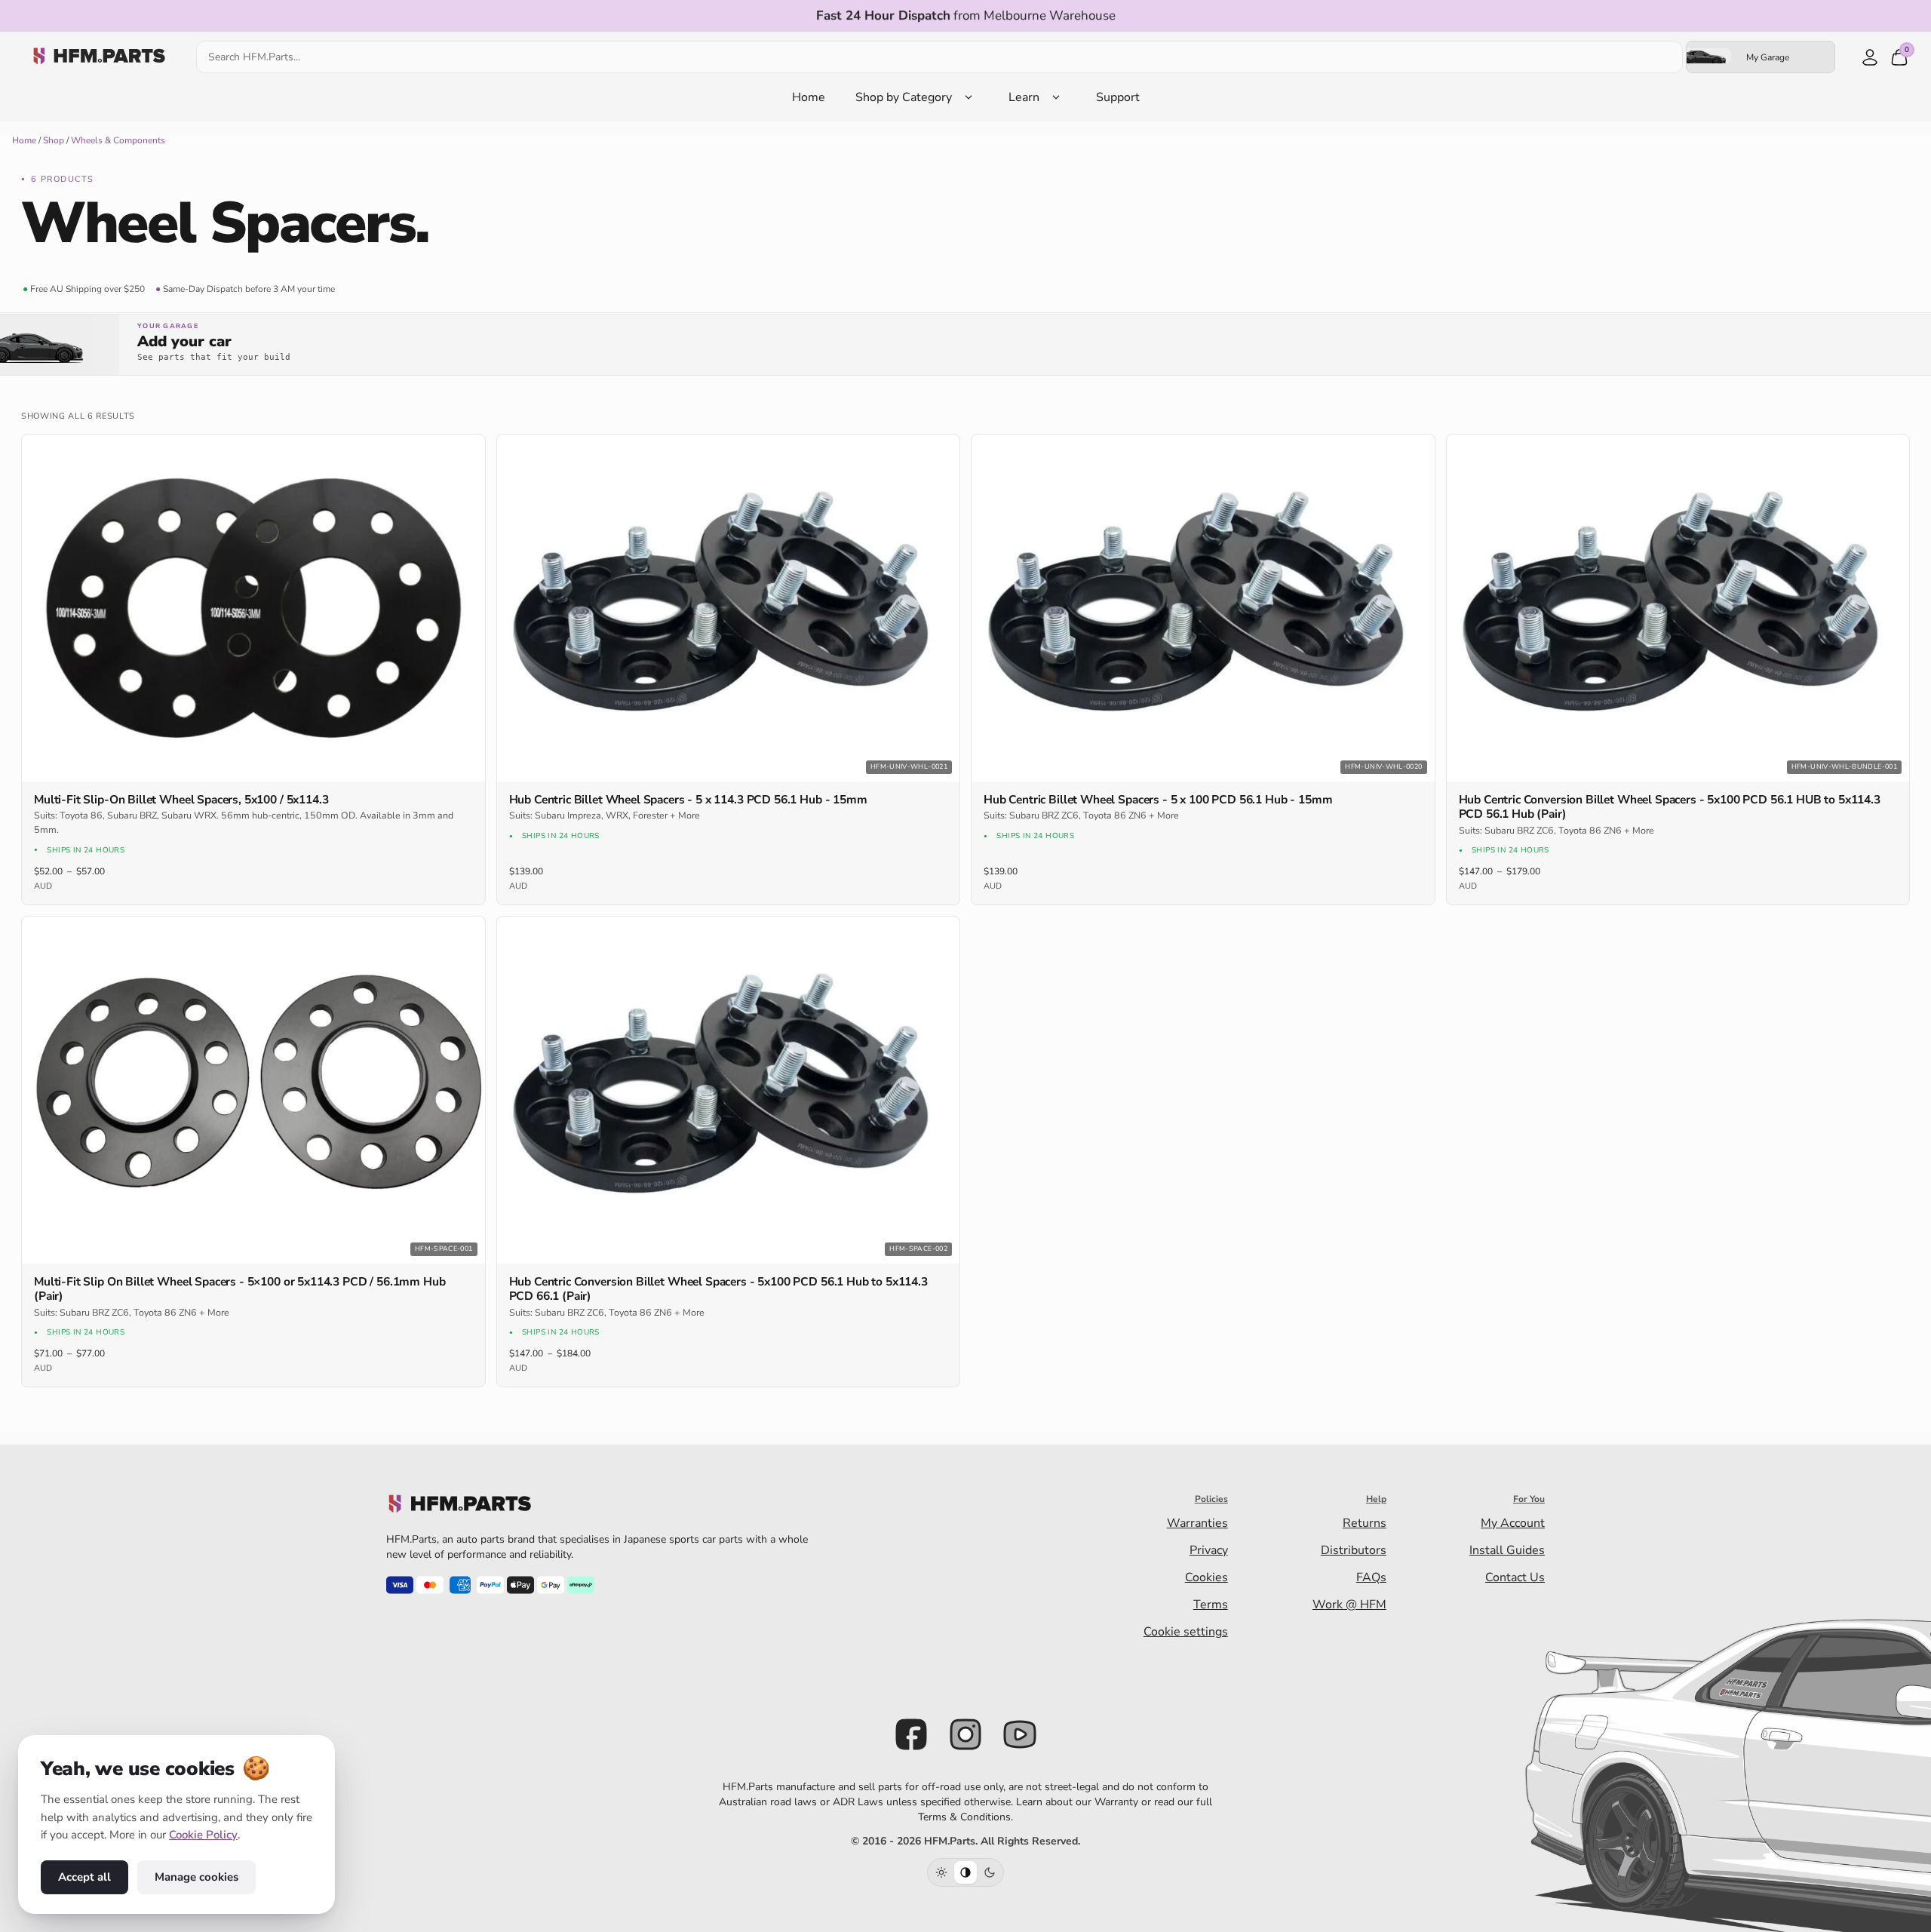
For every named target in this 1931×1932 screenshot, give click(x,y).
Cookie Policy (203, 1835)
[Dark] (990, 1872)
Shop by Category (904, 97)
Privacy (1209, 1550)
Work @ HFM (1349, 1605)
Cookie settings (1186, 1632)
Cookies (1206, 1577)
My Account (1513, 1523)
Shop (54, 140)
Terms (1211, 1605)
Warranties (1197, 1523)
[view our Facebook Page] (911, 1734)
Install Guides (1507, 1550)
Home (809, 97)
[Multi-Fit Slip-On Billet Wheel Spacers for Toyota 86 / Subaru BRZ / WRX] (253, 608)
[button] (965, 345)
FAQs (1371, 1577)
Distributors (1354, 1550)
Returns (1365, 1523)
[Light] (941, 1872)
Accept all (84, 1877)
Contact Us (1515, 1577)
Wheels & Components (118, 140)
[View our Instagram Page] (965, 1734)
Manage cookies (196, 1877)
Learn (1024, 97)
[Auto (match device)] (965, 1872)
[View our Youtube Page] (1020, 1734)
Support (1118, 97)
